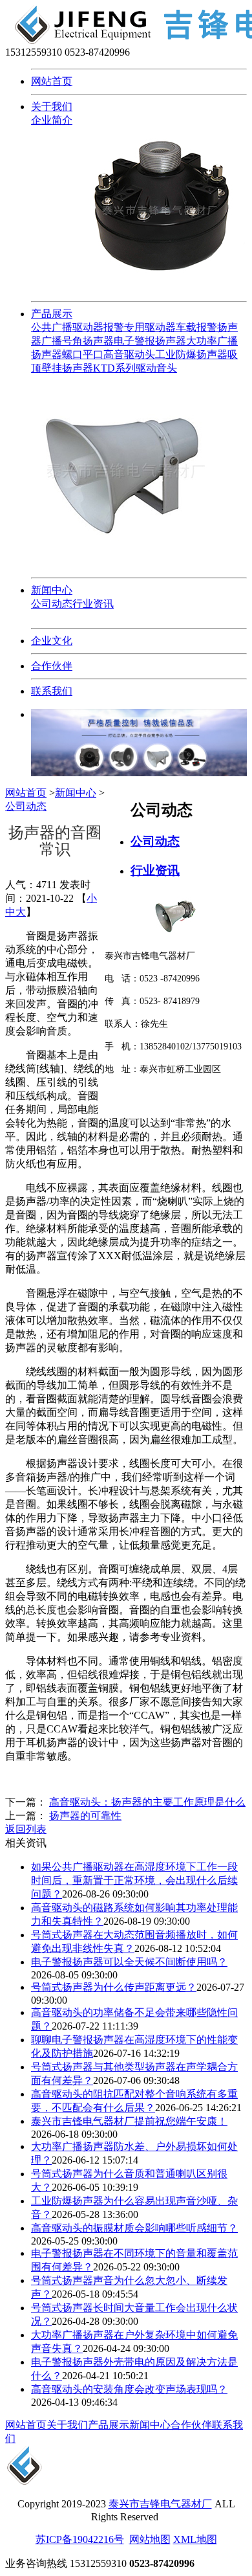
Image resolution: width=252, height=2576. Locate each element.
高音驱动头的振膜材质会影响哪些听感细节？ (134, 2228)
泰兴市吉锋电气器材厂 (160, 2504)
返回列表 (26, 1829)
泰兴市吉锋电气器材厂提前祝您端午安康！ (129, 2121)
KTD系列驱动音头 (135, 368)
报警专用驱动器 (140, 327)
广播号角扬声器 (78, 341)
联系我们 (52, 691)
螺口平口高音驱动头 (109, 354)
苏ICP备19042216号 (80, 2539)
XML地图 (195, 2539)
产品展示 (52, 314)
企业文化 (52, 641)
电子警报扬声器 (150, 341)
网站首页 (52, 81)
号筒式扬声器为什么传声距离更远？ (114, 1987)
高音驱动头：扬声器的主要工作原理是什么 (147, 1802)
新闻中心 (52, 590)
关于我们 (52, 106)
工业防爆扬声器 (191, 354)
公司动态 (52, 604)
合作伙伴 (52, 666)
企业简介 (52, 120)
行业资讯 (93, 604)
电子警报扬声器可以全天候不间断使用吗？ (129, 1962)
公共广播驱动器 (67, 327)
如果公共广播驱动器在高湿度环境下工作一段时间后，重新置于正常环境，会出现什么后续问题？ (134, 1880)
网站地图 (150, 2539)
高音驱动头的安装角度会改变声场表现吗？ (129, 2389)
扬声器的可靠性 (85, 1816)
